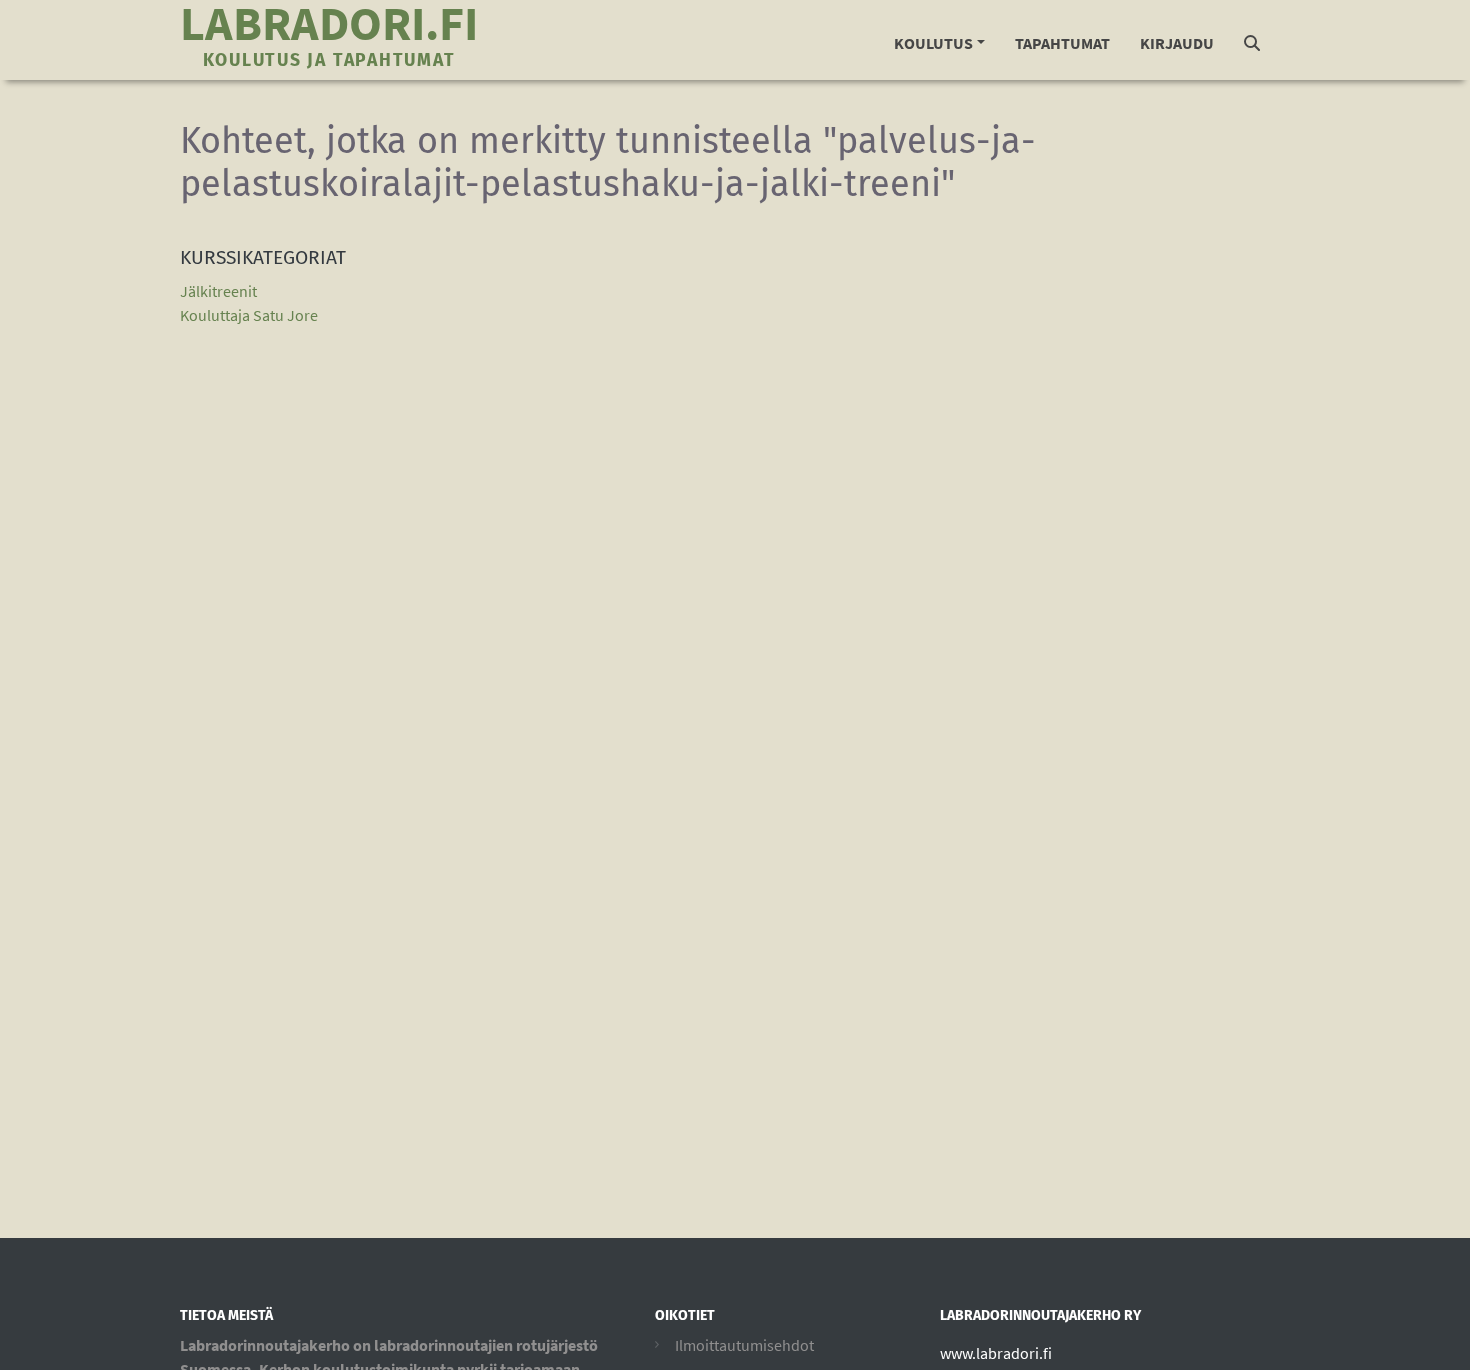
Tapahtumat (1062, 43)
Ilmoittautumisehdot (744, 1345)
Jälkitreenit (218, 291)
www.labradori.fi (996, 1353)
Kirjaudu (1177, 43)
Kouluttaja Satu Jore (249, 315)
